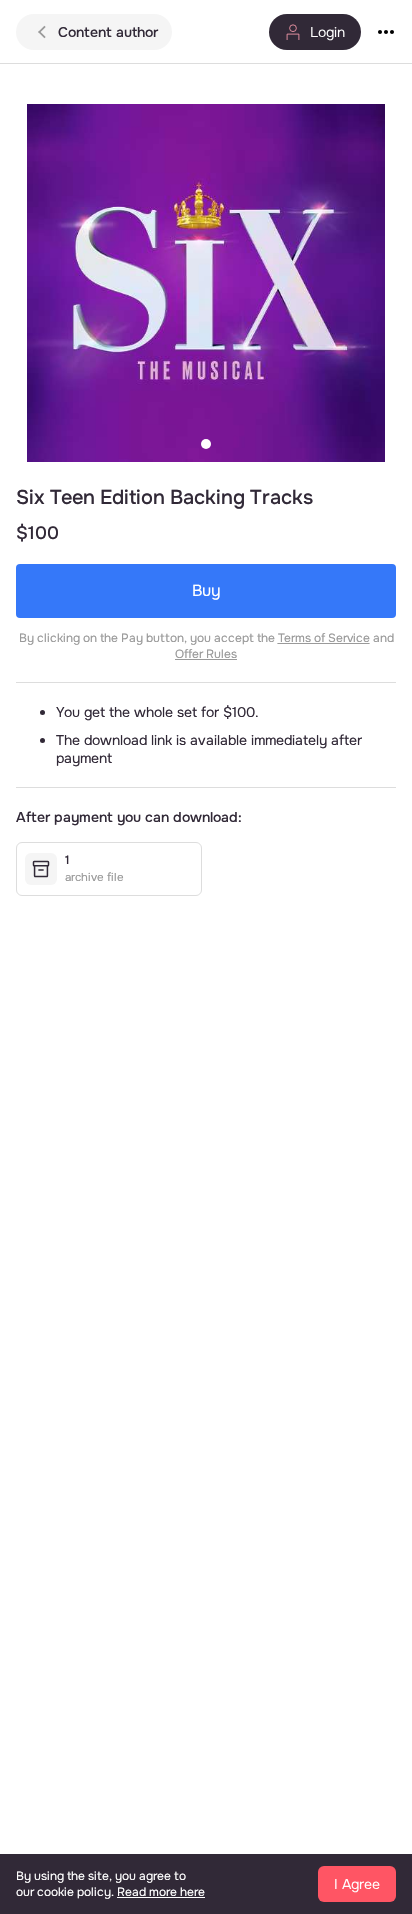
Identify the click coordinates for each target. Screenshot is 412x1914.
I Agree (357, 1884)
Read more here (161, 1892)
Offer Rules (206, 654)
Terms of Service (324, 638)
